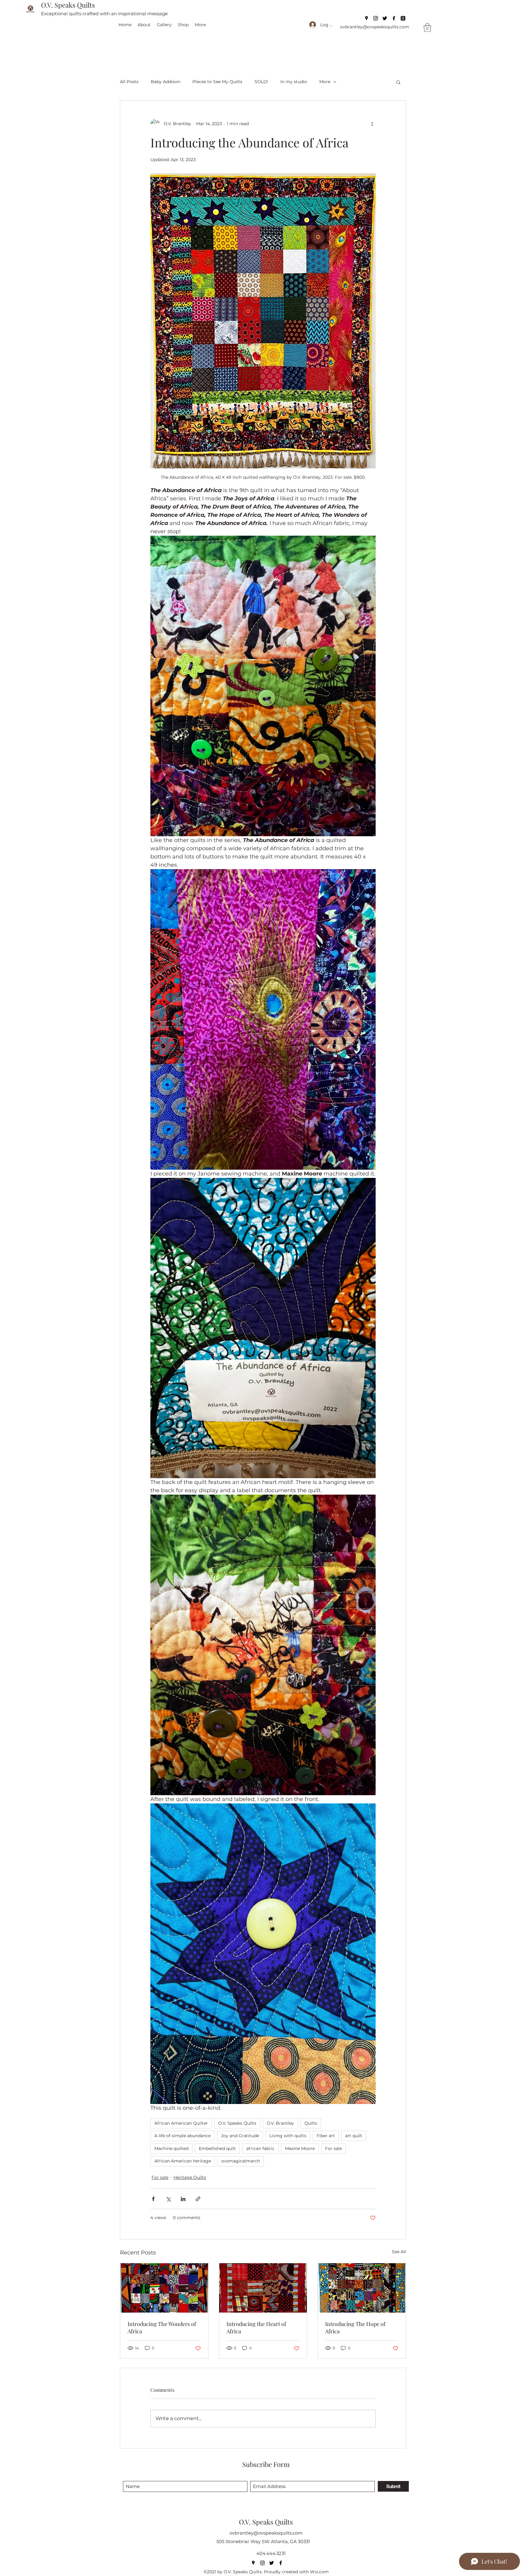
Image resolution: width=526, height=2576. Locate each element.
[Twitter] (385, 18)
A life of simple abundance (182, 2136)
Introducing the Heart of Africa (256, 2328)
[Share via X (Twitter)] (168, 2199)
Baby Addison (165, 82)
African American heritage (183, 2161)
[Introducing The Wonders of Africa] (164, 2288)
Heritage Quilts (190, 2177)
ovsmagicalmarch (241, 2161)
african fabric (260, 2148)
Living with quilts (288, 2136)
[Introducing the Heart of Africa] (263, 2288)
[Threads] (403, 18)
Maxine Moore (300, 2148)
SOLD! (261, 82)
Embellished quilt (217, 2148)
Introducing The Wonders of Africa (162, 2328)
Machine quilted (171, 2148)
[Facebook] (394, 18)
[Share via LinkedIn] (183, 2199)
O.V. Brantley (280, 2123)
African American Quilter (181, 2123)
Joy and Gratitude (240, 2136)
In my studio (294, 82)
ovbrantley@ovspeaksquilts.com (375, 27)
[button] (427, 28)
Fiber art (326, 2136)
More (325, 82)
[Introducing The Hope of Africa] (362, 2288)
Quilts (311, 2123)
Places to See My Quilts (217, 82)
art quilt (354, 2136)
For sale (333, 2148)
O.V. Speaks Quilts (68, 5)
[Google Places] (366, 18)
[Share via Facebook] (153, 2199)
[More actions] (372, 124)
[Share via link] (198, 2199)
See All (399, 2252)
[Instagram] (376, 18)
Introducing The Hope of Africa (355, 2328)
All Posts (129, 82)
